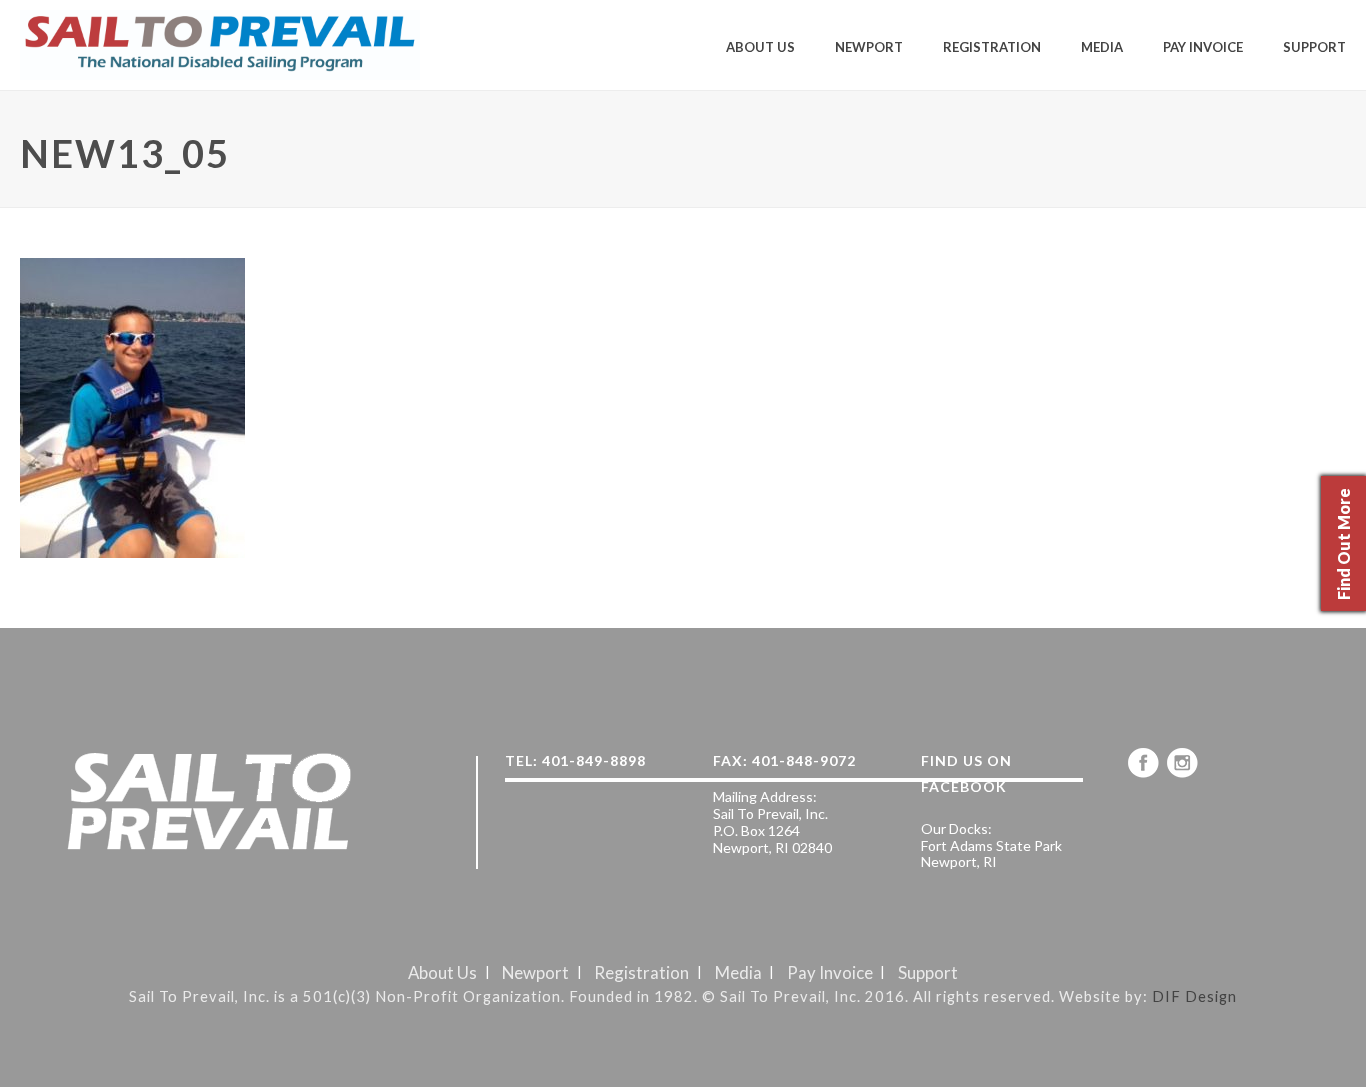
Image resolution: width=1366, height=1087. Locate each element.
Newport (869, 47)
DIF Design (1194, 996)
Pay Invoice (1203, 47)
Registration (992, 47)
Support (1314, 47)
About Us (760, 47)
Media (1102, 47)
